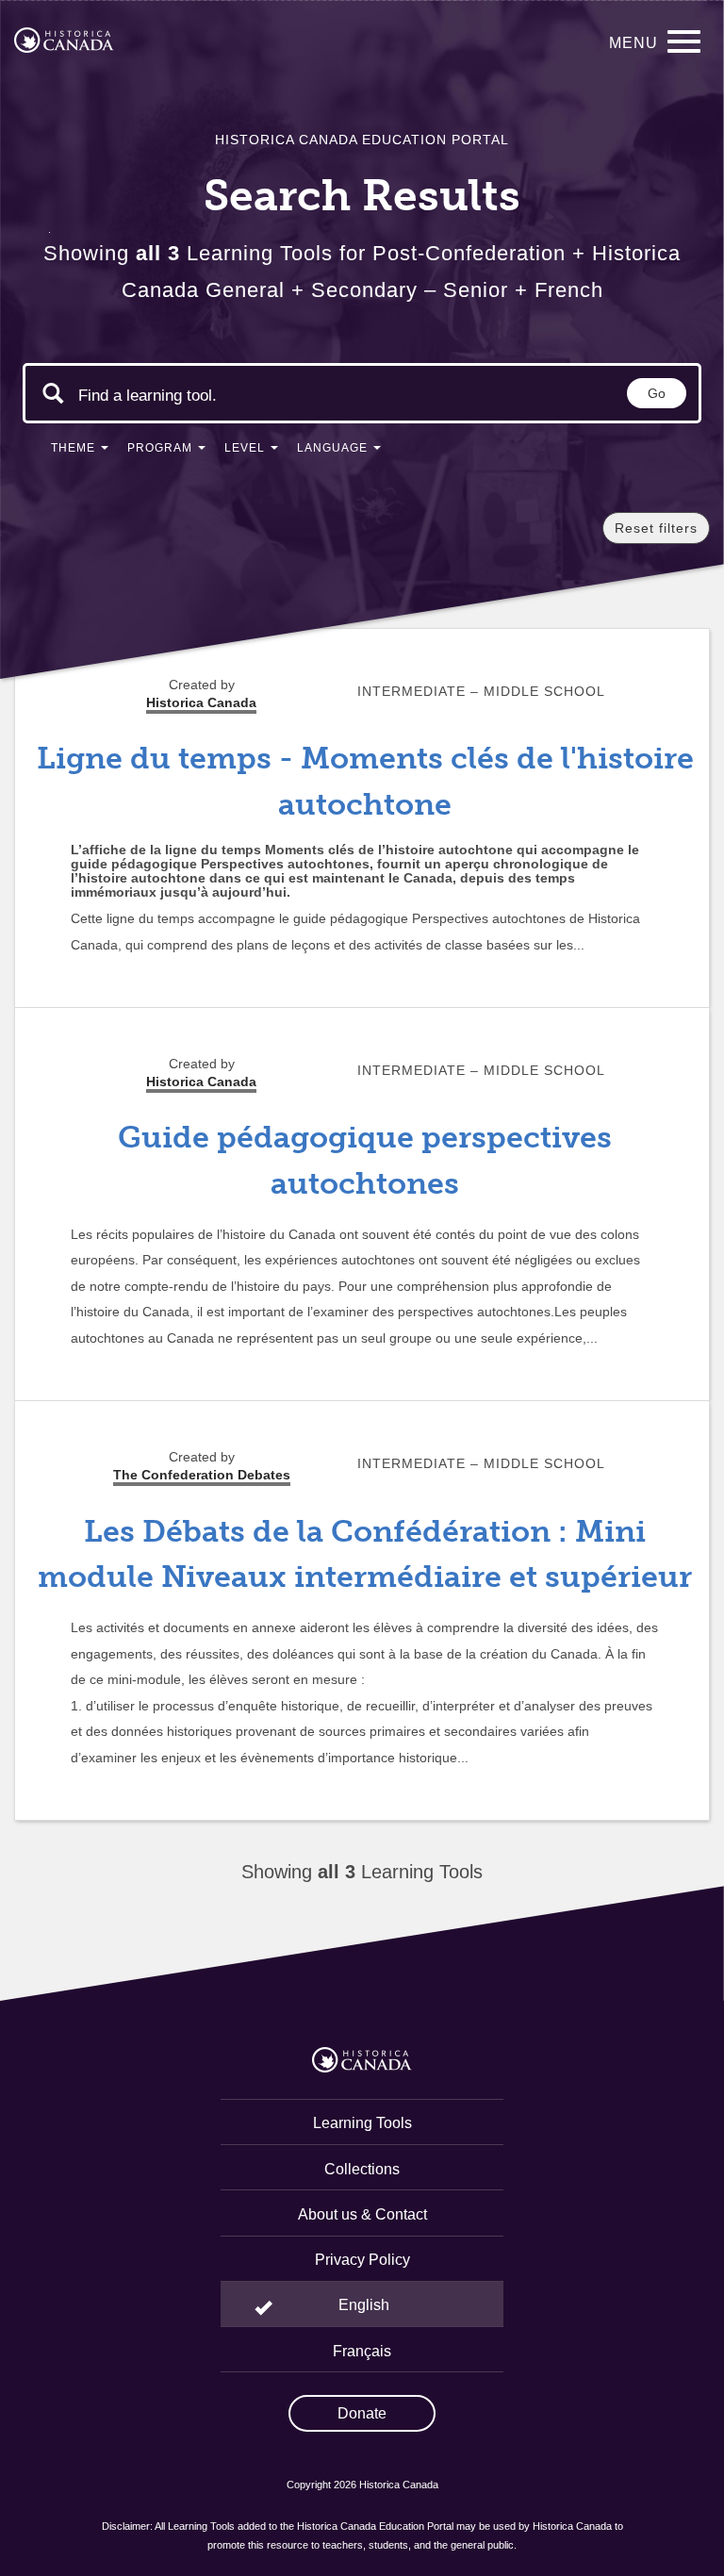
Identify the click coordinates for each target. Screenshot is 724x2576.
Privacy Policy (362, 2260)
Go (657, 393)
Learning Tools (362, 2123)
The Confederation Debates (202, 1475)
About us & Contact (362, 2214)
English (364, 2305)
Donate (362, 2413)
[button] (80, 452)
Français (362, 2351)
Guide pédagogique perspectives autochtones (365, 1160)
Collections (362, 2169)
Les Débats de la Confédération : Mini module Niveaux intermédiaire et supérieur (365, 1554)
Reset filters (656, 528)
